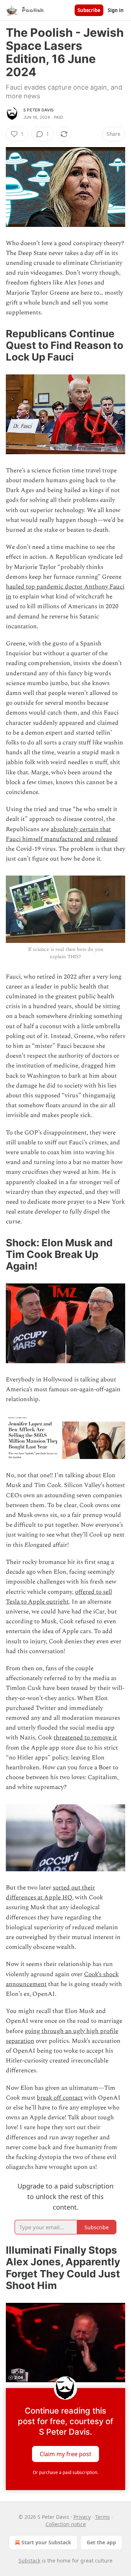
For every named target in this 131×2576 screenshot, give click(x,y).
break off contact (60, 2098)
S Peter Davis (39, 110)
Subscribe (89, 10)
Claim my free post (65, 2454)
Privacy (82, 2517)
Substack (29, 2561)
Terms (102, 2517)
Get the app (101, 2542)
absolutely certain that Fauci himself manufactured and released (62, 834)
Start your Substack (46, 2542)
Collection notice (66, 2524)
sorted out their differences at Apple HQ (50, 1893)
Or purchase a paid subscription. (65, 2472)
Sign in (116, 10)
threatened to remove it (85, 1738)
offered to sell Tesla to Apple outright (59, 1597)
